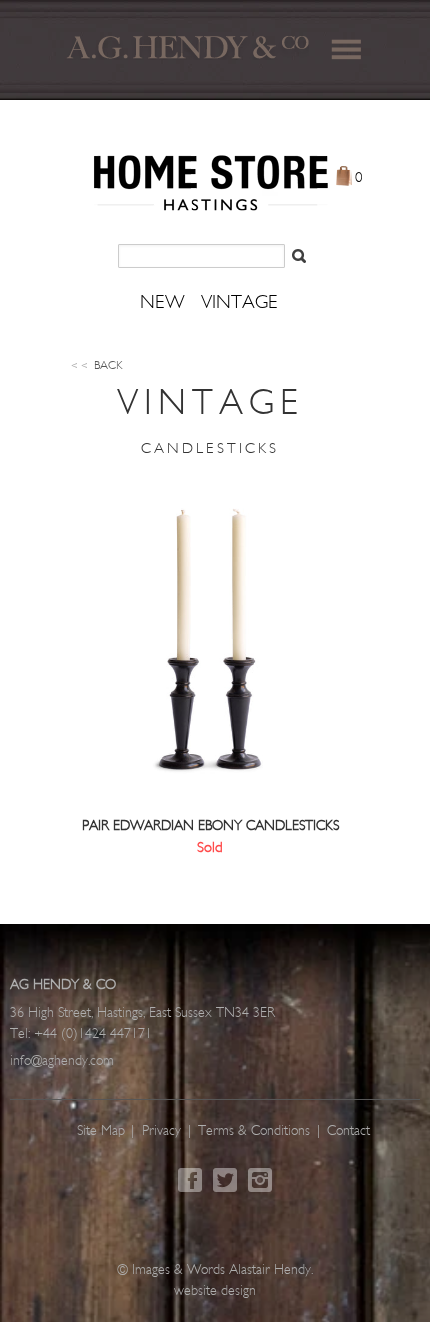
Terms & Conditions (254, 1131)
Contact (348, 1131)
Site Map (101, 1131)
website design (215, 1291)
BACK (97, 366)
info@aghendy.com (62, 1061)
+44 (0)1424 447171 (93, 1034)
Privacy (161, 1131)
